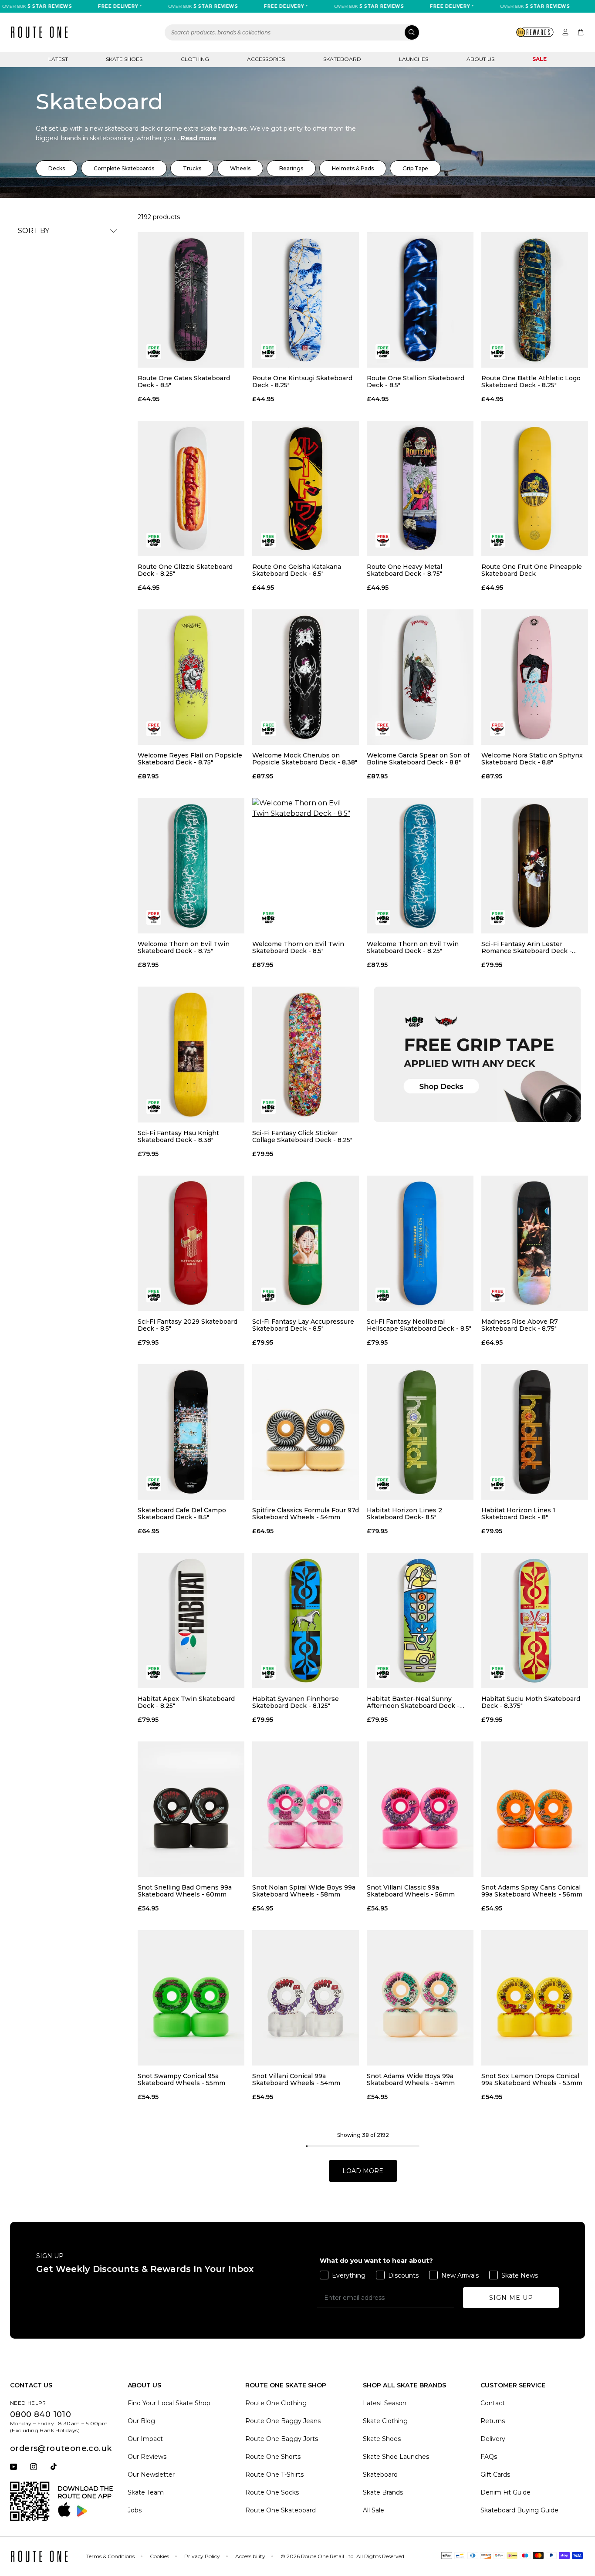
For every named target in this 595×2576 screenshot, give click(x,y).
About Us (480, 59)
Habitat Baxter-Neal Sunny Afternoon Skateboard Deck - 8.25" (413, 1702)
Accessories (266, 59)
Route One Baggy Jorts (282, 2439)
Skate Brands (383, 2492)
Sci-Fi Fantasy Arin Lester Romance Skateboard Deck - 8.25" (527, 947)
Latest (58, 59)
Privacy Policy (202, 2556)
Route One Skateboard (281, 2510)
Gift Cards (495, 2475)
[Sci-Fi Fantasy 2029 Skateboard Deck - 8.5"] (191, 1243)
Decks (57, 168)
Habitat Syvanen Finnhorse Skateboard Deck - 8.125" (296, 1702)
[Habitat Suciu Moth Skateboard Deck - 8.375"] (535, 1621)
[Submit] (412, 32)
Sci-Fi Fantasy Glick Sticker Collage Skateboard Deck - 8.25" (302, 1136)
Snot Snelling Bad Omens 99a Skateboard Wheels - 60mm (185, 1891)
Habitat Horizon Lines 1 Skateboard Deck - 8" (518, 1514)
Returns (493, 2421)
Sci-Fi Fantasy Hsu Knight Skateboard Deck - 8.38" (178, 1136)
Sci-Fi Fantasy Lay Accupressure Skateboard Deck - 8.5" (303, 1325)
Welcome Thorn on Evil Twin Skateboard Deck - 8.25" (413, 947)
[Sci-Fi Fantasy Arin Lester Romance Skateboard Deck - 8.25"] (535, 866)
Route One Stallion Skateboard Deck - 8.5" (416, 382)
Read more (198, 138)
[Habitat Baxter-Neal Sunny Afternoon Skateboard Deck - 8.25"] (420, 1621)
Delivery (493, 2439)
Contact (493, 2403)
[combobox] (292, 32)
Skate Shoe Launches (396, 2457)
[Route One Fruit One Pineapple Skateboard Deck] (535, 488)
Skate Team (146, 2492)
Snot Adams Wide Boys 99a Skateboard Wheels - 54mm (411, 2079)
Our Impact (145, 2439)
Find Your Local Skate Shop (169, 2403)
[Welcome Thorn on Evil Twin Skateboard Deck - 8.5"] (306, 866)
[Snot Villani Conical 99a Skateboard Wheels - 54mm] (306, 1998)
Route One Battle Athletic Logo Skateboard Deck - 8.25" (531, 382)
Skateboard (342, 59)
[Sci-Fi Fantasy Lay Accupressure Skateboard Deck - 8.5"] (306, 1243)
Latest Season (385, 2403)
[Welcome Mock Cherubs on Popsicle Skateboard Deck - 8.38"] (306, 677)
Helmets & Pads (353, 168)
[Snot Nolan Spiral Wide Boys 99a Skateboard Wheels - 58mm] (306, 1809)
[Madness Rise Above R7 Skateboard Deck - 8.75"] (535, 1243)
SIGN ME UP (511, 2298)
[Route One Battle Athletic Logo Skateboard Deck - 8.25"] (535, 300)
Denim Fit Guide (505, 2492)
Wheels (240, 168)
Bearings (291, 168)
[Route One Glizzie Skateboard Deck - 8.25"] (191, 488)
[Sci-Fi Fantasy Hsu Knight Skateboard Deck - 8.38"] (191, 1054)
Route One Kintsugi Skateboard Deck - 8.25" (302, 382)
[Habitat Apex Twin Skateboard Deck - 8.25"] (191, 1621)
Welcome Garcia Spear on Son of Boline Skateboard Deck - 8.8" (418, 759)
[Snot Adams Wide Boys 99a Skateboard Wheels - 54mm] (420, 1998)
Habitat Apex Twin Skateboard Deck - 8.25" (186, 1702)
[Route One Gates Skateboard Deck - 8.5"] (191, 300)
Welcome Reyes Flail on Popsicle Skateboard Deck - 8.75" (190, 759)
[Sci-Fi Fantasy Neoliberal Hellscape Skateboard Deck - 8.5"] (420, 1243)
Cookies (159, 2556)
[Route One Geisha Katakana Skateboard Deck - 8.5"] (306, 488)
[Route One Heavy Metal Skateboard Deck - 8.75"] (420, 488)
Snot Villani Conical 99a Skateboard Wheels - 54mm (296, 2079)
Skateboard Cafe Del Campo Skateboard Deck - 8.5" (182, 1514)
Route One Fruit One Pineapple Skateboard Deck (532, 570)
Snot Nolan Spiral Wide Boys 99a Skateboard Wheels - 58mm (304, 1891)
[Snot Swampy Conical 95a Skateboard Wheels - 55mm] (191, 1998)
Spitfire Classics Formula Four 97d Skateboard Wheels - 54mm (306, 1514)
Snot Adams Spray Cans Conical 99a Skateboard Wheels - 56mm (532, 1891)
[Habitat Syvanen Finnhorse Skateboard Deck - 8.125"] (306, 1621)
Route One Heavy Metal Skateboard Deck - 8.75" (404, 570)
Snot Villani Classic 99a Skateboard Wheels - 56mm (411, 1891)
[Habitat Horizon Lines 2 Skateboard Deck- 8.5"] (420, 1432)
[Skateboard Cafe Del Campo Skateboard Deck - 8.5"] (191, 1432)
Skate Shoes (124, 59)
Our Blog (141, 2421)
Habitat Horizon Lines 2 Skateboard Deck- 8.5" (404, 1514)
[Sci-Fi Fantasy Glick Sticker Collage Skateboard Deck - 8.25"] (306, 1054)
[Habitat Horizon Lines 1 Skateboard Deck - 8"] (535, 1432)
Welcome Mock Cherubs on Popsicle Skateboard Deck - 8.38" (305, 759)
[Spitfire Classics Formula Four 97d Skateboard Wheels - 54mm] (306, 1432)
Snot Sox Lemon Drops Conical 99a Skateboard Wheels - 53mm (532, 2079)
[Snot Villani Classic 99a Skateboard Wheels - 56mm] (420, 1809)
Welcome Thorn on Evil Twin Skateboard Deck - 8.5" (298, 947)
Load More (363, 2171)
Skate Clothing (385, 2421)
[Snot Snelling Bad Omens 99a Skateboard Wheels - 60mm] (191, 1809)
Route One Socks (272, 2492)
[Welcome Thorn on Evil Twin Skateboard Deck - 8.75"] (191, 866)
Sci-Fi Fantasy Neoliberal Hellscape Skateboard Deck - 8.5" (419, 1325)
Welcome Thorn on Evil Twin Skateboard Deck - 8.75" (184, 947)
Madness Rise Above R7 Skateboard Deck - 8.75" (520, 1325)
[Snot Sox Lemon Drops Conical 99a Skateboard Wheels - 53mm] (535, 1998)
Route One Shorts (273, 2457)
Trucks (192, 168)
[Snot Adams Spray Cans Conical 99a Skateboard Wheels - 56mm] (535, 1809)
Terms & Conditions (110, 2556)
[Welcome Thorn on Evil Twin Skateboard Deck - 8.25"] (420, 866)
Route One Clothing (276, 2403)
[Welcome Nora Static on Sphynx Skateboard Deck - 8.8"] (535, 677)
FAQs (489, 2457)
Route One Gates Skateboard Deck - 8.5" (184, 382)
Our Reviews (147, 2457)
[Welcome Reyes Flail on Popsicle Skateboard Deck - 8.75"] (191, 677)
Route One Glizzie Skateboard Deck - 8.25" (185, 570)
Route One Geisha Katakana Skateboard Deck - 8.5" (297, 570)
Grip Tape (415, 168)
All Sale (374, 2510)
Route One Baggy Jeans (283, 2421)
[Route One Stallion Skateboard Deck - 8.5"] (420, 300)
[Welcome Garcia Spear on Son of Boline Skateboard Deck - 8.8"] (420, 677)
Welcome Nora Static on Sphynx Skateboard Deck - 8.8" (532, 759)
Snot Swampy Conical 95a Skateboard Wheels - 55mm (181, 2079)
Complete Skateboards (124, 168)
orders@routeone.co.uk (61, 2448)
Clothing (195, 59)
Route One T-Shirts (274, 2475)
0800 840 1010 (41, 2414)
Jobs (135, 2510)
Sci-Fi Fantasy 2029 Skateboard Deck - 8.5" (188, 1325)
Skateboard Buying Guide (519, 2510)
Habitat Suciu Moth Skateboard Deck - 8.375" (531, 1702)
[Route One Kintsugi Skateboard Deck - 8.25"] (306, 300)
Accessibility (250, 2556)
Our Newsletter (151, 2475)
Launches (414, 59)
